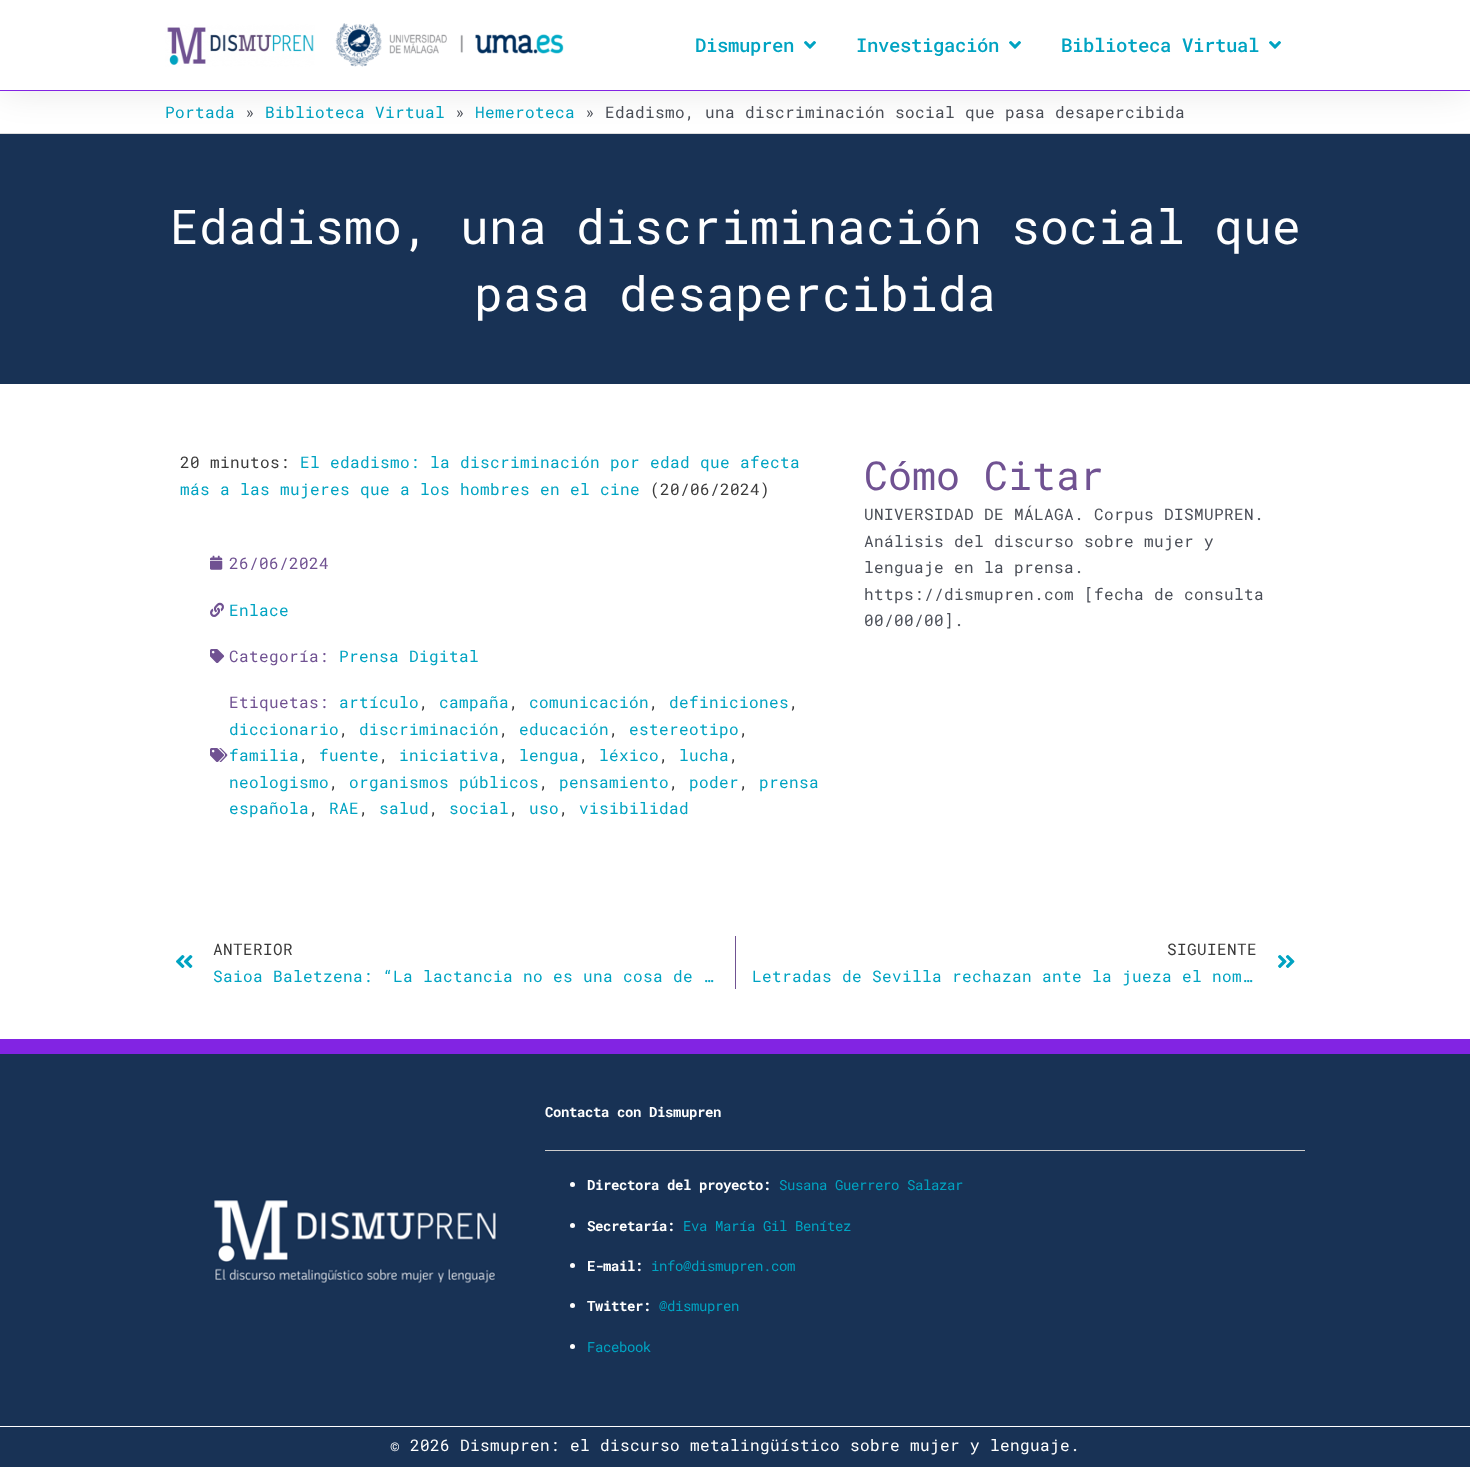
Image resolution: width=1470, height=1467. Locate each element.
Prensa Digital (409, 655)
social (479, 807)
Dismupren (744, 44)
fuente (349, 754)
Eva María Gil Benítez (767, 1225)
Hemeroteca (525, 111)
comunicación (589, 701)
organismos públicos (444, 781)
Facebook (619, 1346)
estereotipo (684, 728)
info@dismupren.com (723, 1265)
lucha (704, 754)
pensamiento (614, 781)
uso (544, 807)
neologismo (279, 781)
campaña (474, 701)
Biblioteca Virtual (1160, 44)
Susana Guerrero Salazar (871, 1184)
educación (564, 728)
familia (264, 754)
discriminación (429, 728)
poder (714, 781)
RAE (344, 807)
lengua (549, 754)
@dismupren (699, 1305)
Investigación (927, 44)
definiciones (729, 701)
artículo (379, 701)
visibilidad (634, 807)
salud (404, 807)
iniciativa (449, 754)
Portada (200, 111)
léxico (629, 754)
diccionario (284, 728)
